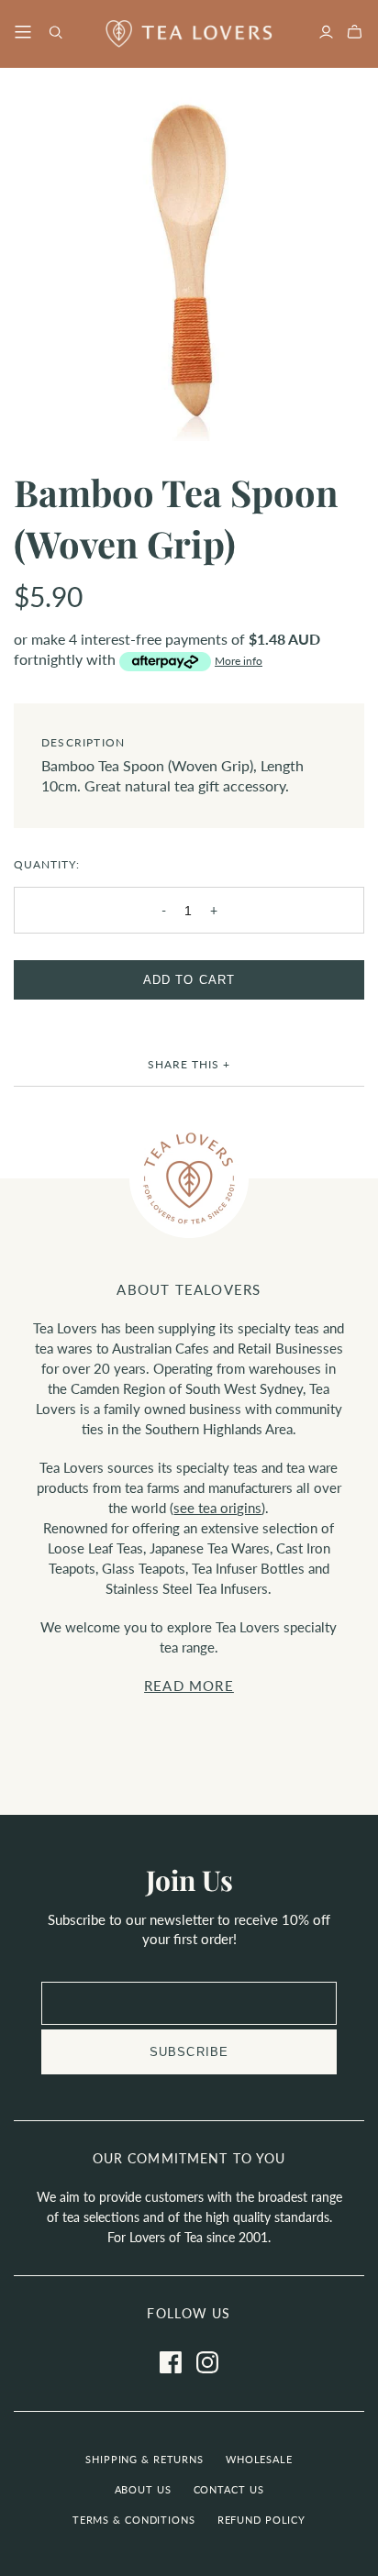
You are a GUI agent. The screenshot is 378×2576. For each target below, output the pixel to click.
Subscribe (189, 2052)
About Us (143, 2489)
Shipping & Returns (145, 2459)
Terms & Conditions (134, 2520)
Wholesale (259, 2459)
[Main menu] (23, 33)
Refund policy (261, 2520)
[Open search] (56, 33)
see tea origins (217, 1508)
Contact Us (229, 2489)
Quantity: (47, 864)
